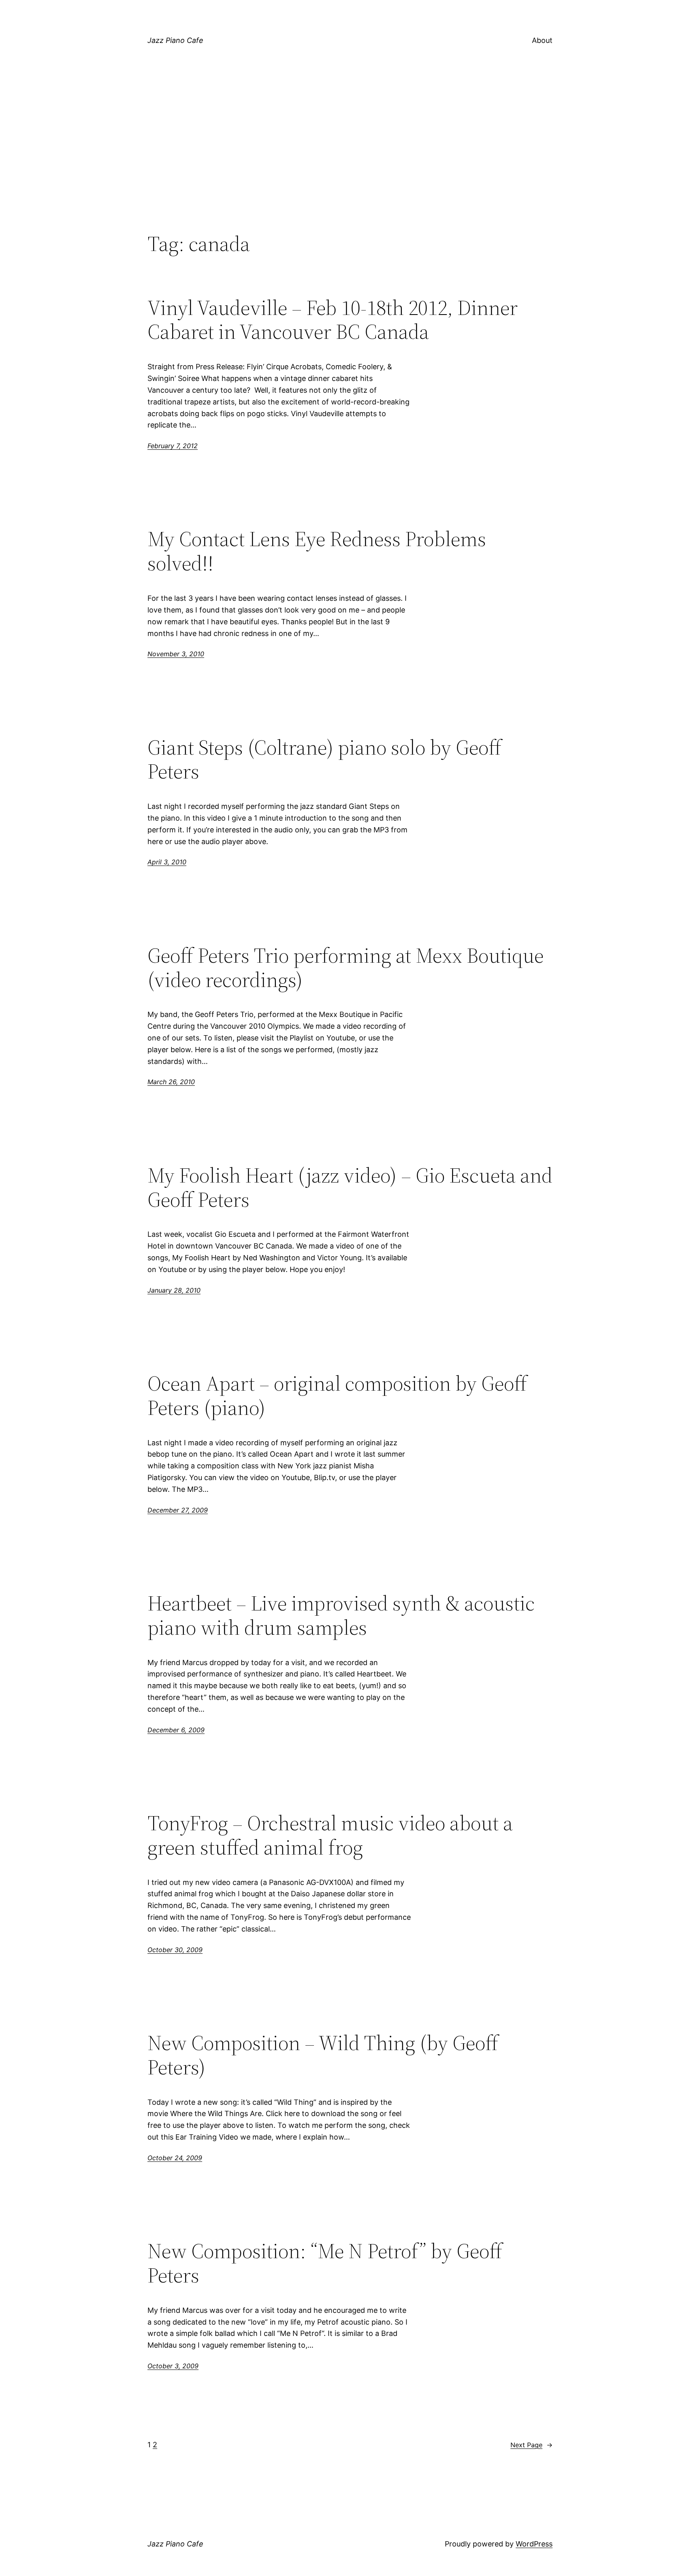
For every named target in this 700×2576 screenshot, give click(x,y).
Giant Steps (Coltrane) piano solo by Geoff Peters (324, 759)
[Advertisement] (350, 165)
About (542, 40)
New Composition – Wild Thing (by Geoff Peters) (323, 2055)
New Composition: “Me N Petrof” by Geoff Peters (325, 2263)
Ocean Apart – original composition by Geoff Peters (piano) (337, 1395)
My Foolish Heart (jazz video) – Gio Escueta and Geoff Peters (350, 1187)
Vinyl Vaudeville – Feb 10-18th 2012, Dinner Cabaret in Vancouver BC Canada (333, 320)
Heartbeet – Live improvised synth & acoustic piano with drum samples (341, 1615)
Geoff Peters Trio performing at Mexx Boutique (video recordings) (346, 968)
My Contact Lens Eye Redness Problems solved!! (317, 551)
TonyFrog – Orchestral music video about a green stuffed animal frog (330, 1835)
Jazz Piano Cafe (175, 40)
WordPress (534, 2544)
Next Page (531, 2445)
